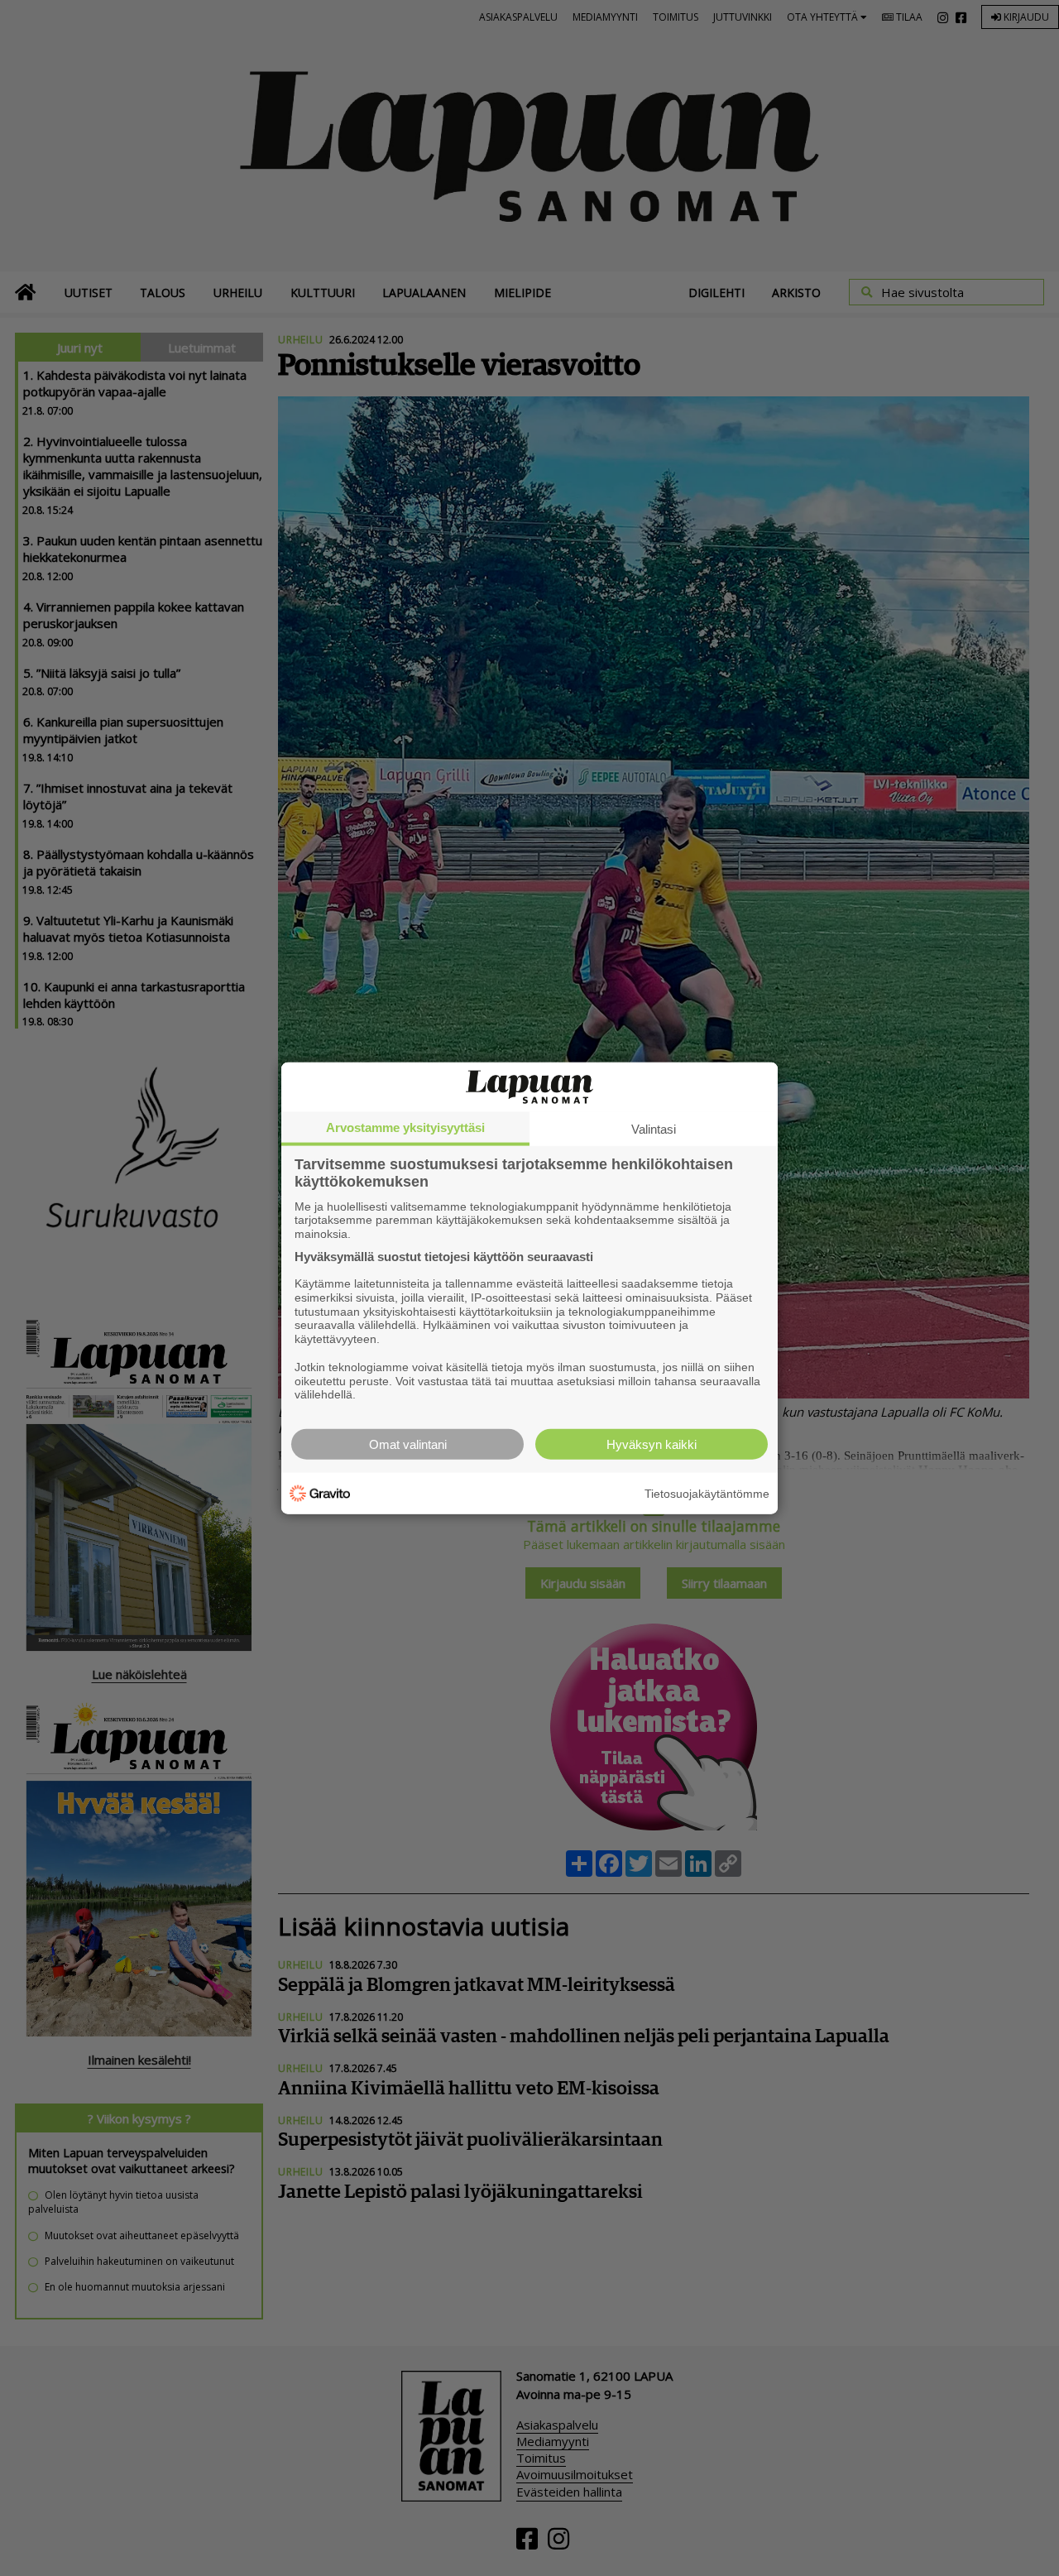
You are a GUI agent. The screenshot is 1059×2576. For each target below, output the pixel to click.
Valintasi (654, 1128)
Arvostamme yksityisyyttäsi (405, 1127)
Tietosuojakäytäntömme (707, 1493)
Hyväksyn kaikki (652, 1444)
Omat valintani (408, 1444)
